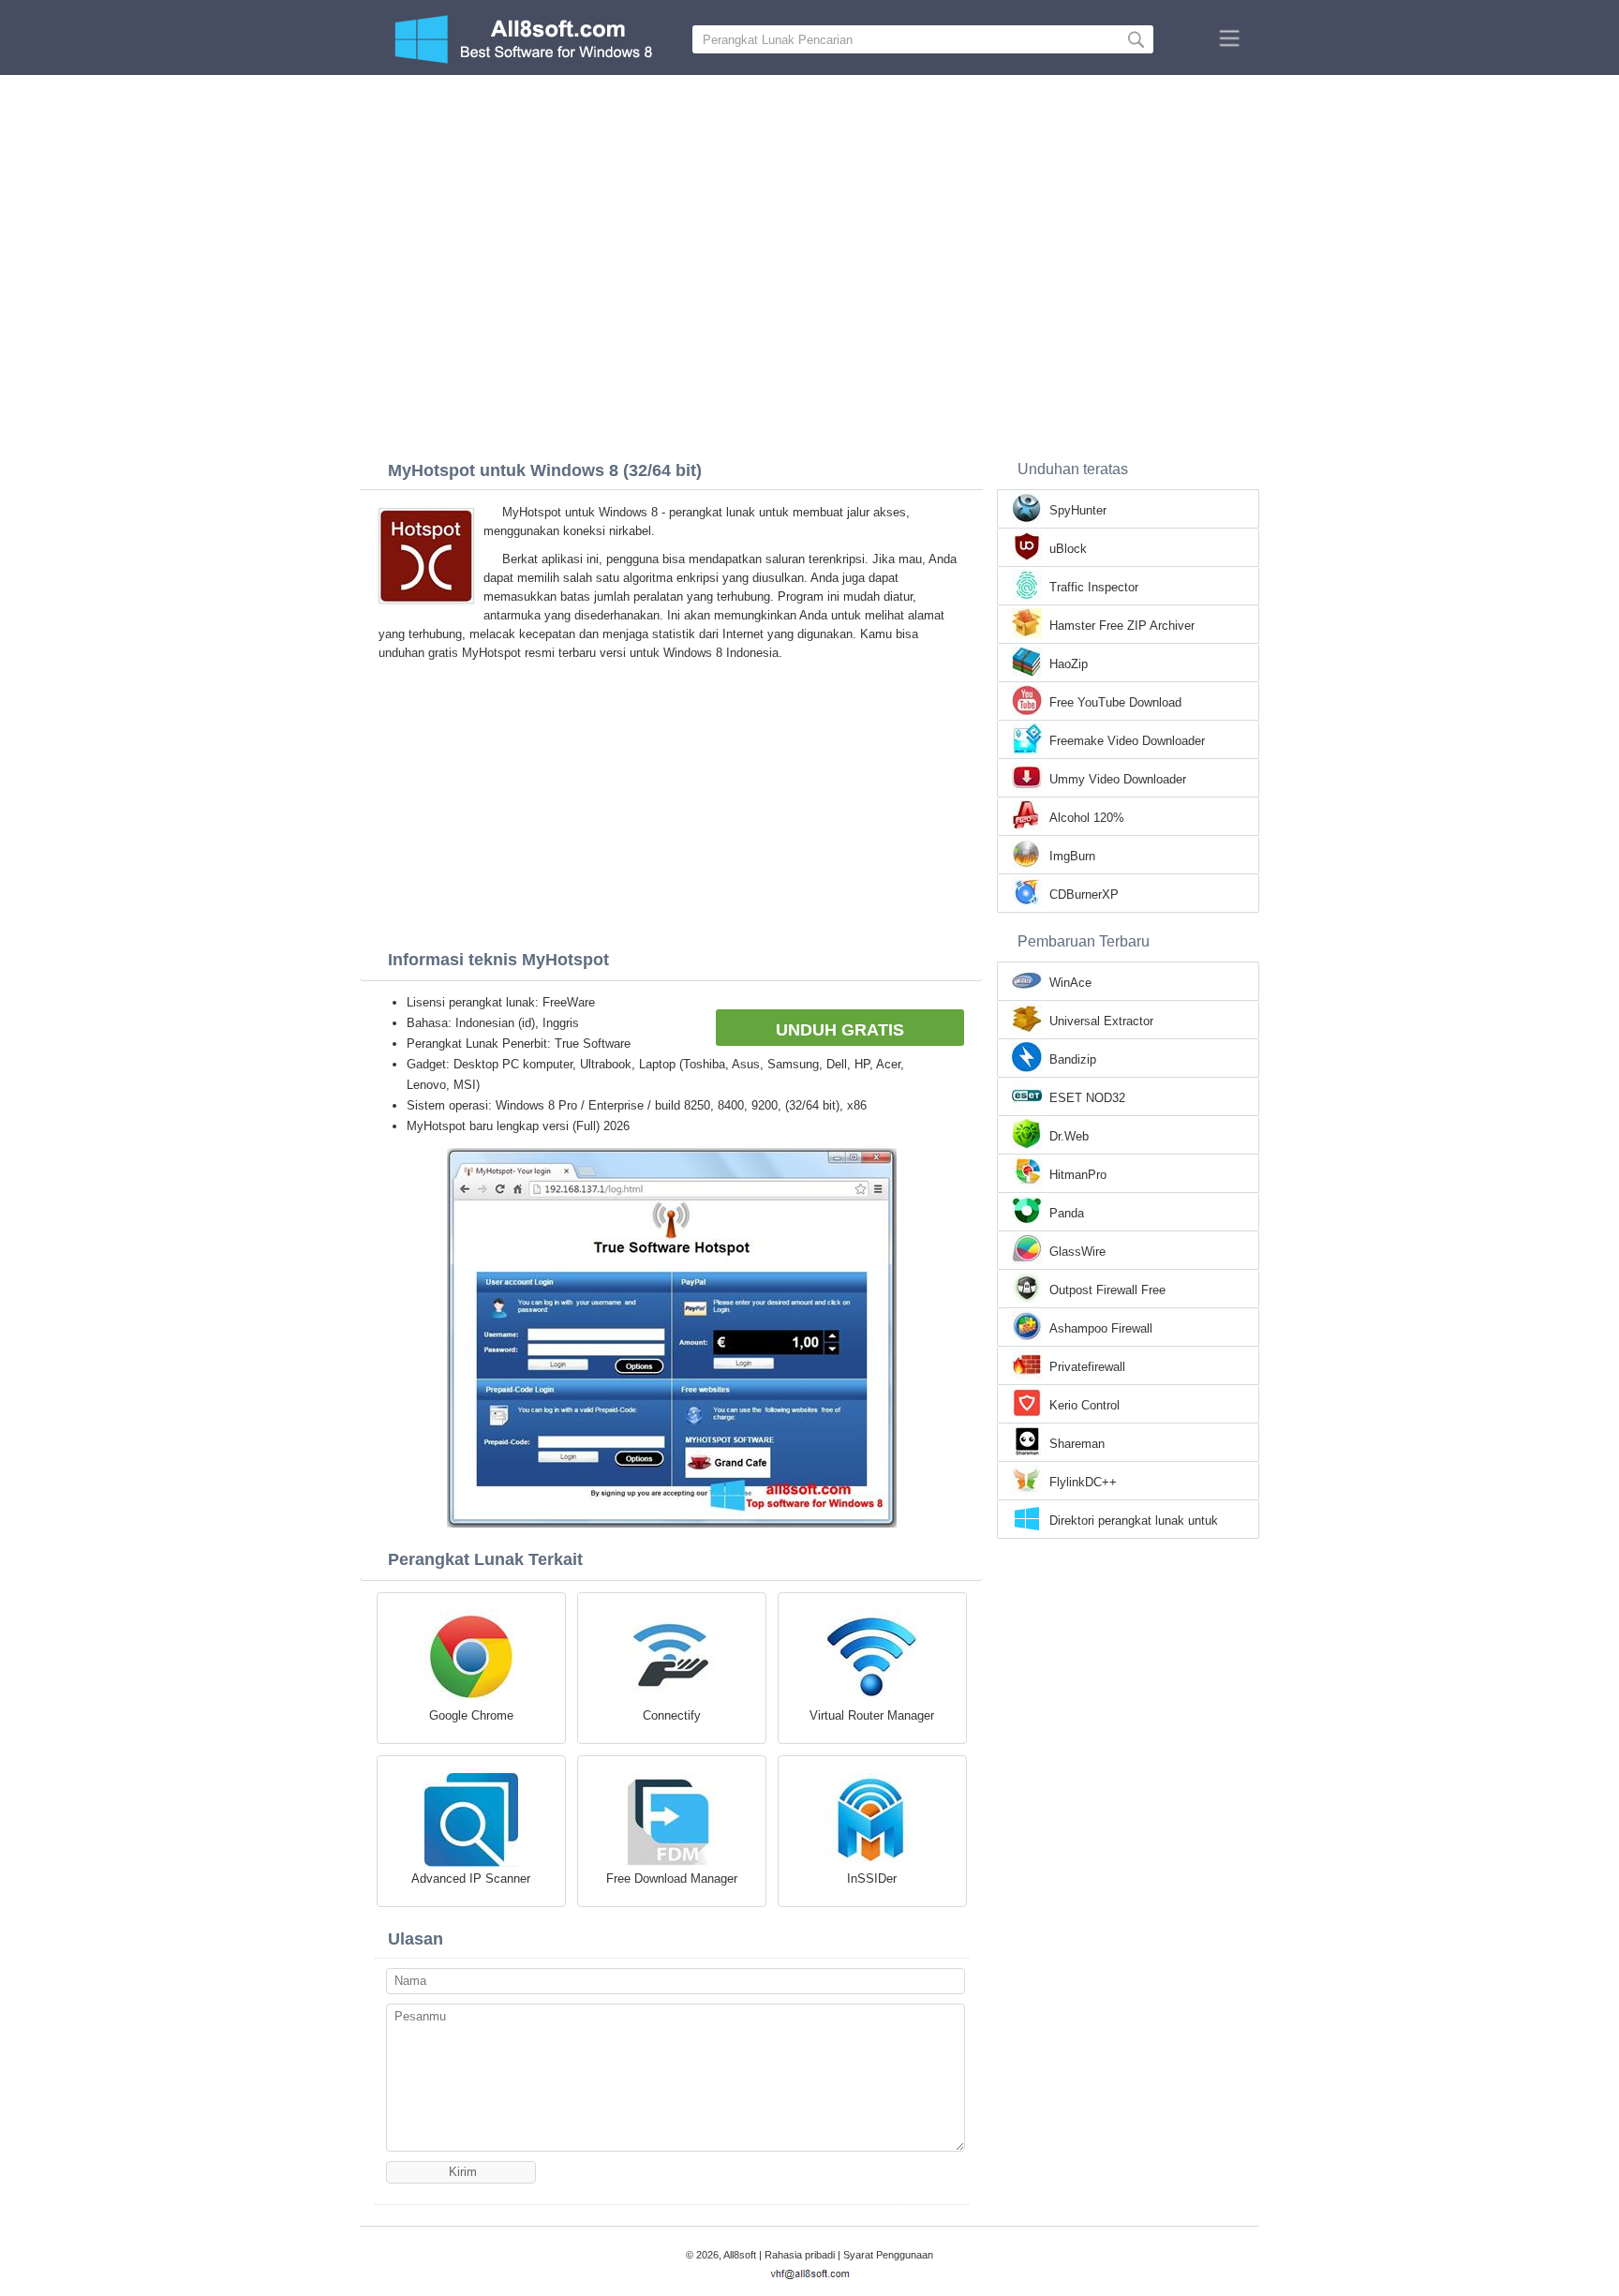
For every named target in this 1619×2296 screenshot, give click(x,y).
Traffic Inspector (1094, 587)
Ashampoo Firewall (1101, 1328)
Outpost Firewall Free (1107, 1290)
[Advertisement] (809, 216)
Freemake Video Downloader (1127, 741)
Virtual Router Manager (872, 1715)
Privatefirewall (1087, 1367)
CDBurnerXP (1084, 895)
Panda (1067, 1213)
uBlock (1068, 549)
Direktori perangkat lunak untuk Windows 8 (1134, 1522)
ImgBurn (1072, 856)
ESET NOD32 (1087, 1098)
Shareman (1077, 1444)
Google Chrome (471, 1715)
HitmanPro (1078, 1175)
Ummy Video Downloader (1118, 779)
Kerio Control (1084, 1405)
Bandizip (1073, 1059)
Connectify (672, 1715)
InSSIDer (872, 1879)
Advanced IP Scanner (471, 1879)
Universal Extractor (1101, 1021)
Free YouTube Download (1115, 702)
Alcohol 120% (1087, 818)
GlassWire (1077, 1252)
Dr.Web (1069, 1136)
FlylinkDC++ (1083, 1482)
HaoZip (1069, 664)
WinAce (1070, 983)
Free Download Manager (672, 1879)
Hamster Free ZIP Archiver (1122, 626)
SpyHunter (1078, 510)
